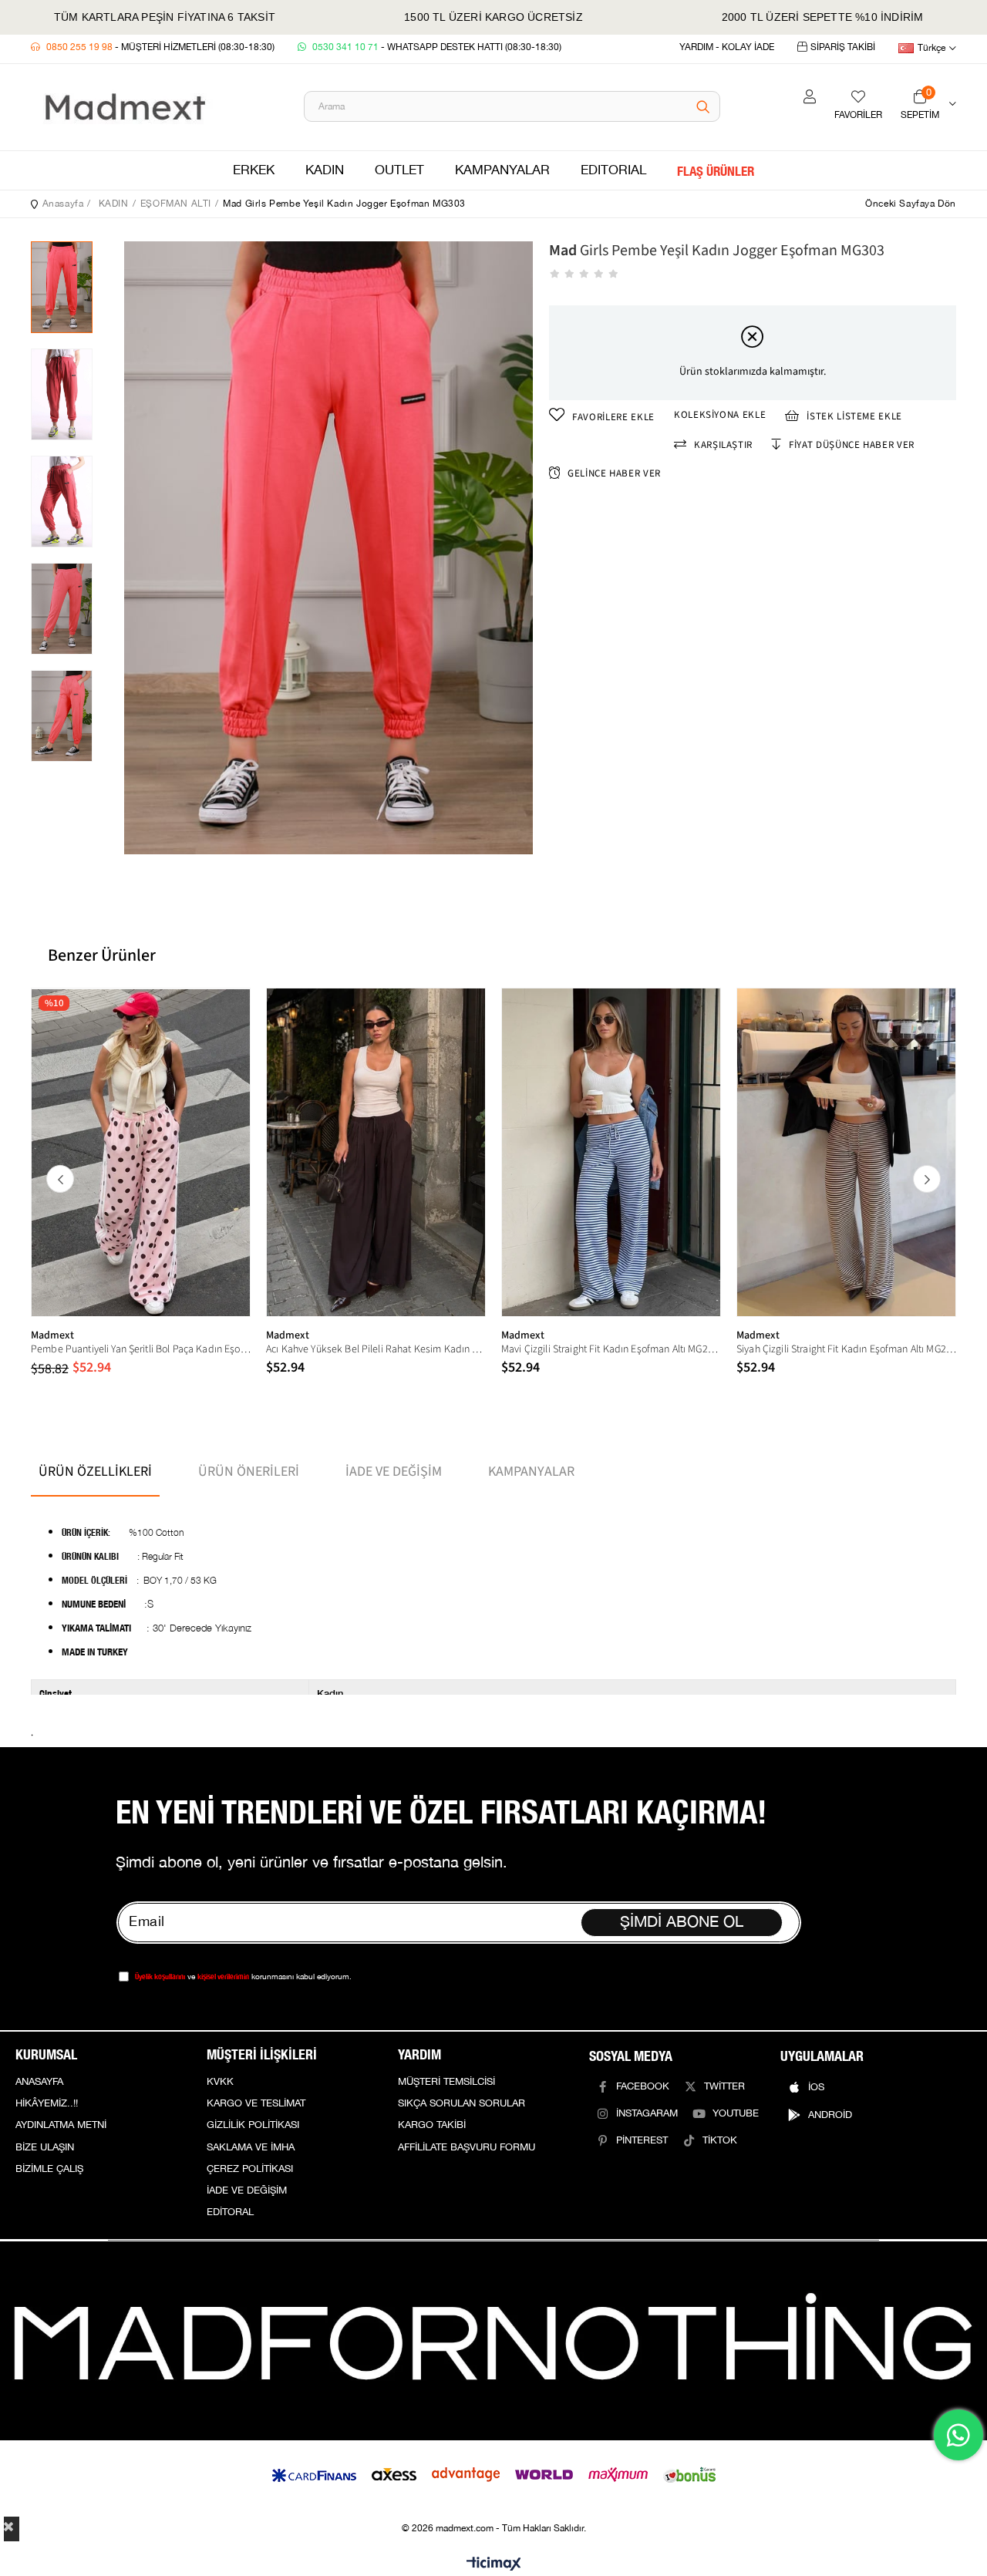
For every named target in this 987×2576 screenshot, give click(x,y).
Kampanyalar (531, 1472)
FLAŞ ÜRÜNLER (716, 170)
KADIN (325, 170)
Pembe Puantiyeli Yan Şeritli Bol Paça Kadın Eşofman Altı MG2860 (141, 1349)
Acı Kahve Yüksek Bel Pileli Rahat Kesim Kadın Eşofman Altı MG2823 (376, 1349)
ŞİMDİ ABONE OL (682, 1922)
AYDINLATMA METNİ (61, 2125)
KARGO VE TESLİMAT (256, 2103)
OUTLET (399, 170)
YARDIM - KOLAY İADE (727, 47)
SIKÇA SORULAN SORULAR (461, 2103)
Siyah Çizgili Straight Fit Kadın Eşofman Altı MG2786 (846, 1349)
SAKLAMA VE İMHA (251, 2147)
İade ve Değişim (394, 1472)
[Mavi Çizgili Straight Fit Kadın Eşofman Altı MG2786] (611, 1152)
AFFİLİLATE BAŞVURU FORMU (467, 2147)
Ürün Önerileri (249, 1472)
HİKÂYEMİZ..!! (47, 2103)
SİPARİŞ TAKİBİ (843, 47)
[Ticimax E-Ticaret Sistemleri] (494, 2565)
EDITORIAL (613, 170)
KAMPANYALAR (502, 170)
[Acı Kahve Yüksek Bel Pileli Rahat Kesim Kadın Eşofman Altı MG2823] (376, 1152)
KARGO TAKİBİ (432, 2125)
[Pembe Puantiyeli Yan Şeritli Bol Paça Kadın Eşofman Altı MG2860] (141, 1152)
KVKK (220, 2082)
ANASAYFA (39, 2082)
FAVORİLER (858, 115)
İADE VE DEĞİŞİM (247, 2190)
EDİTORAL (230, 2212)
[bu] (493, 2340)
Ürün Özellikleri (95, 1472)
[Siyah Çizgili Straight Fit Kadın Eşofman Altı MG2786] (846, 1152)
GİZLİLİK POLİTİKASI (253, 2125)
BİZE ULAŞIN (45, 2147)
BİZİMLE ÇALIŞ (49, 2169)
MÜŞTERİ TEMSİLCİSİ (446, 2082)
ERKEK (254, 170)
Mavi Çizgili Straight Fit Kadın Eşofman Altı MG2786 (611, 1349)
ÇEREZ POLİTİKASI (250, 2169)
